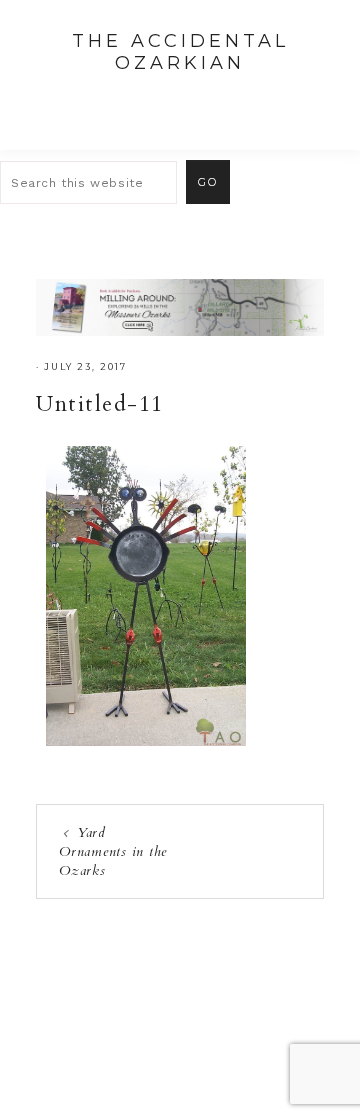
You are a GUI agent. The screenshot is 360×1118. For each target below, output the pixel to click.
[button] (321, 101)
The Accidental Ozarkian (180, 52)
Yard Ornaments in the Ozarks (113, 851)
